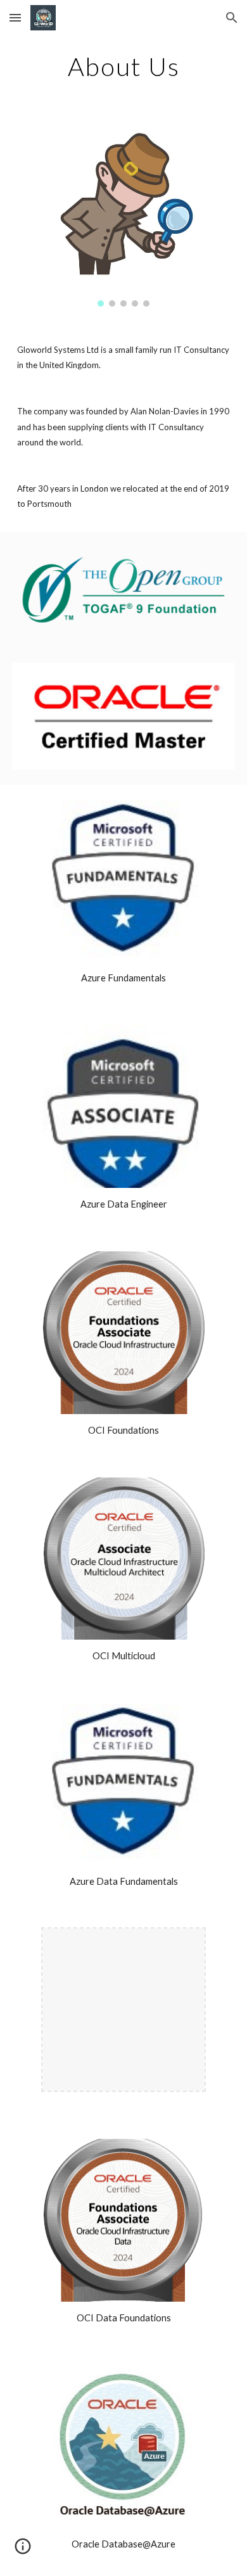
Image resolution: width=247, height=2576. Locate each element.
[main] (123, 67)
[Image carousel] (123, 218)
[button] (15, 17)
